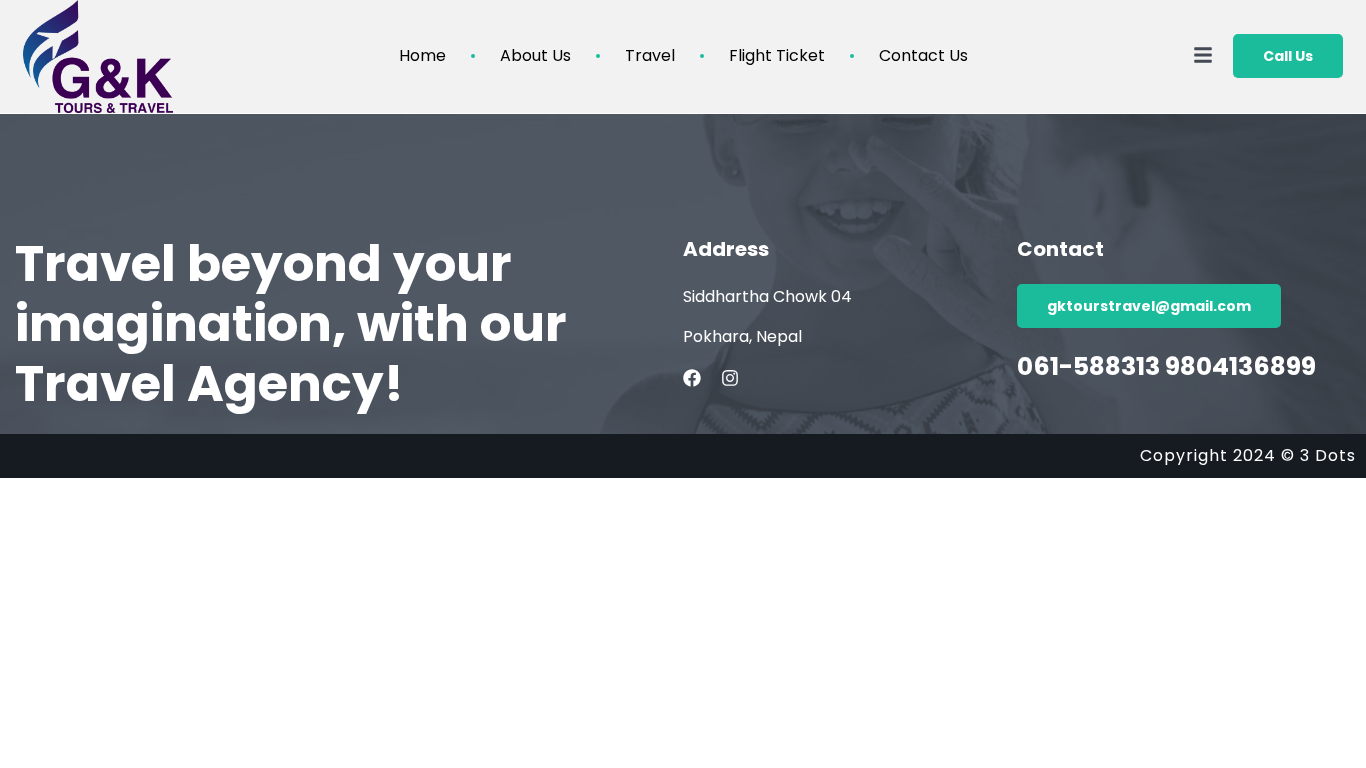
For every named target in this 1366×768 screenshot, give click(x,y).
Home (422, 56)
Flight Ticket (777, 56)
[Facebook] (692, 378)
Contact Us (923, 56)
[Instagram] (730, 378)
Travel (650, 56)
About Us (535, 56)
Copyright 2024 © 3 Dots (1248, 455)
